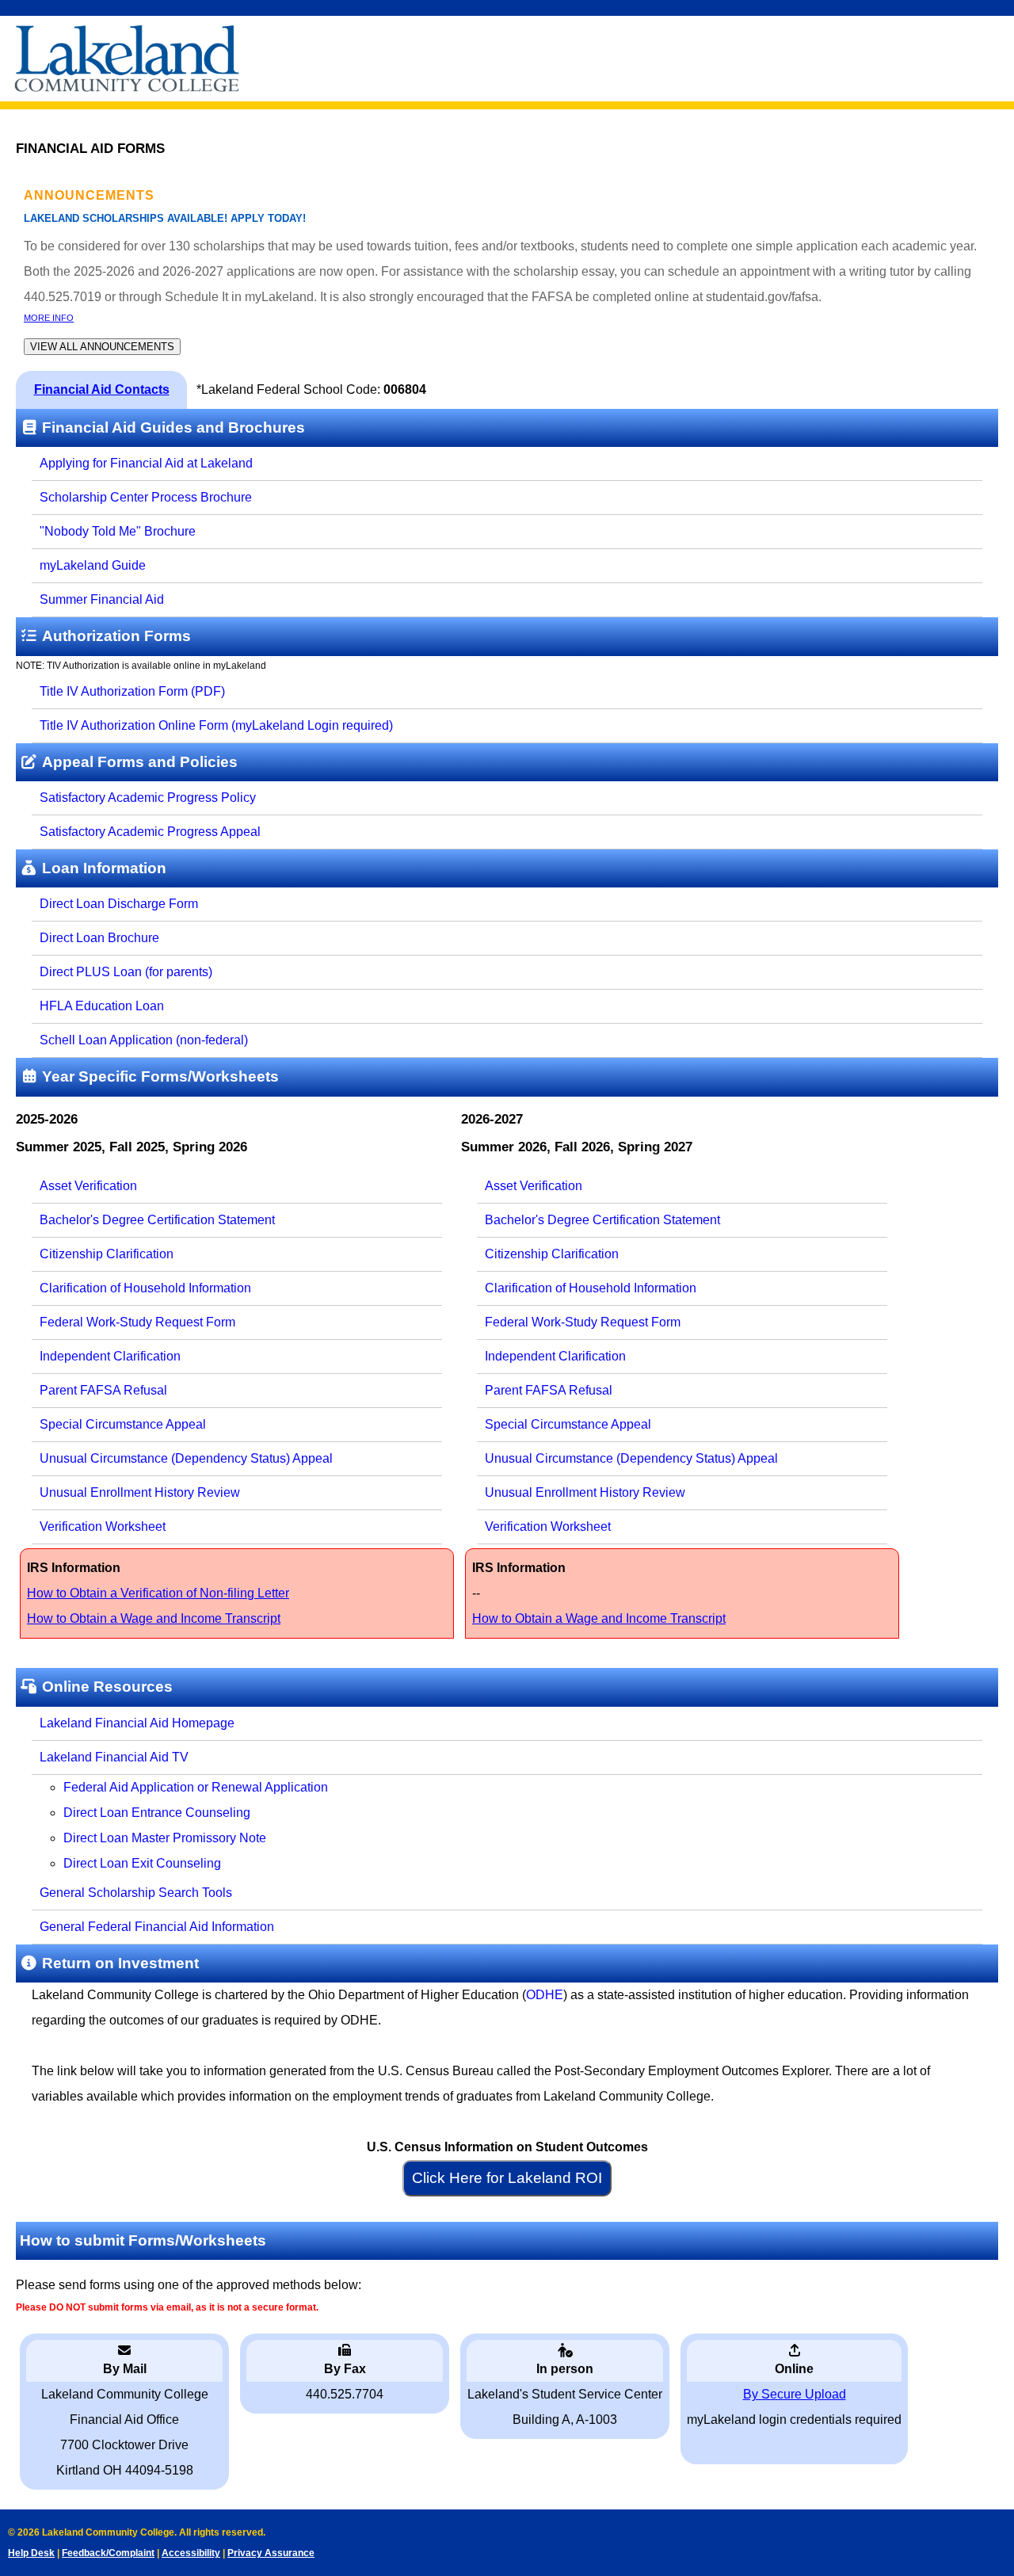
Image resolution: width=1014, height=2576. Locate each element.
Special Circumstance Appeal (123, 1424)
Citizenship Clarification (107, 1254)
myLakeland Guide (93, 565)
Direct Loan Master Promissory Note (165, 1838)
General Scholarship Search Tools (136, 1893)
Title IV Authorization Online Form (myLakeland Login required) (216, 725)
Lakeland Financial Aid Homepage (137, 1723)
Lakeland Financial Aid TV (114, 1757)
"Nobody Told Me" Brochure (118, 531)
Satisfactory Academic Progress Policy (148, 798)
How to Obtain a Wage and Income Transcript (154, 1618)
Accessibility (191, 2553)
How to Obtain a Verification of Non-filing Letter (158, 1593)
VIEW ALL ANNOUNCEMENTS (102, 347)
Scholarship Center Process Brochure (146, 497)
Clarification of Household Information (145, 1288)
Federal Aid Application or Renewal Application (196, 1787)
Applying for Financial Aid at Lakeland (146, 463)
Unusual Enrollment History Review (140, 1492)
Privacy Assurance (271, 2553)
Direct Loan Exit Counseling (142, 1863)
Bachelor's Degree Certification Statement (157, 1220)
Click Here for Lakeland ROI (507, 2178)
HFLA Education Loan (102, 1006)
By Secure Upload (795, 2394)
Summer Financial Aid (102, 599)
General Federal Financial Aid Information (157, 1927)
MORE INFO (49, 318)
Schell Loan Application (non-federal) (144, 1040)
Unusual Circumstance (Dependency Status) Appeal (186, 1458)
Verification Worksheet (103, 1527)
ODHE (545, 1995)
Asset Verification (88, 1186)
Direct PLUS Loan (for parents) (126, 972)
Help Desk (31, 2553)
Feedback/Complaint (108, 2553)
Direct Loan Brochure (99, 938)
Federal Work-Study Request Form (137, 1322)
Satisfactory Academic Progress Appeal (150, 832)
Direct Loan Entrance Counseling (157, 1813)
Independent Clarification (110, 1356)
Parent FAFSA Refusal (103, 1390)
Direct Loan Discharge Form (119, 904)
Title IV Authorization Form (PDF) (132, 691)
